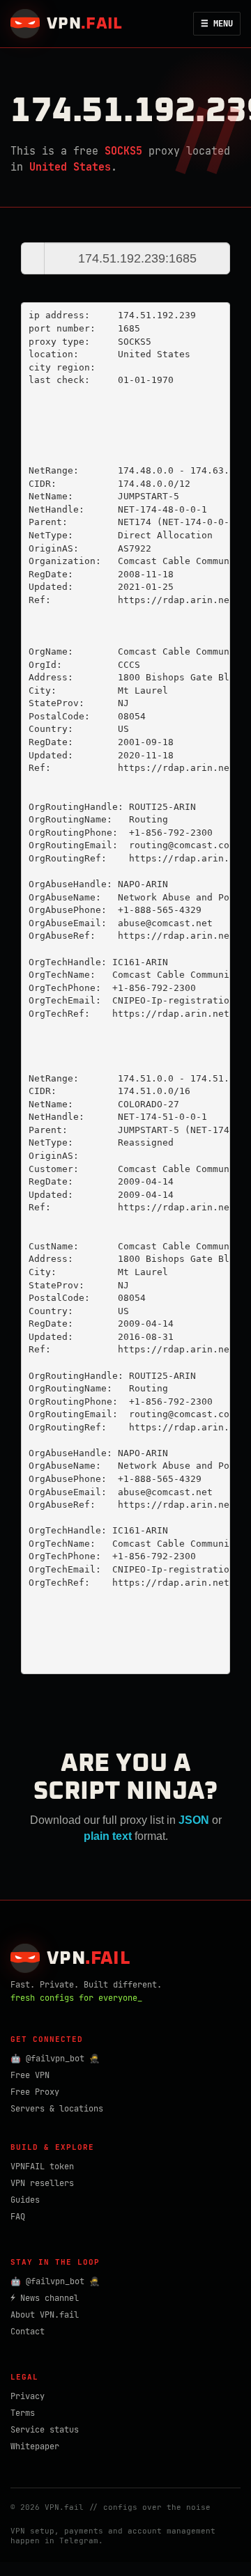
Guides (25, 2200)
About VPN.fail (45, 2315)
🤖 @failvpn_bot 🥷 (55, 2059)
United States (70, 167)
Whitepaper (35, 2446)
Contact (28, 2332)
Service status (45, 2430)
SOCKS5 (123, 151)
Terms (23, 2413)
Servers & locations (57, 2109)
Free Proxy (35, 2092)
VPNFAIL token (42, 2167)
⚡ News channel (45, 2298)
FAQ (18, 2217)
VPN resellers (42, 2183)
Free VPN (30, 2075)
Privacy (28, 2396)
